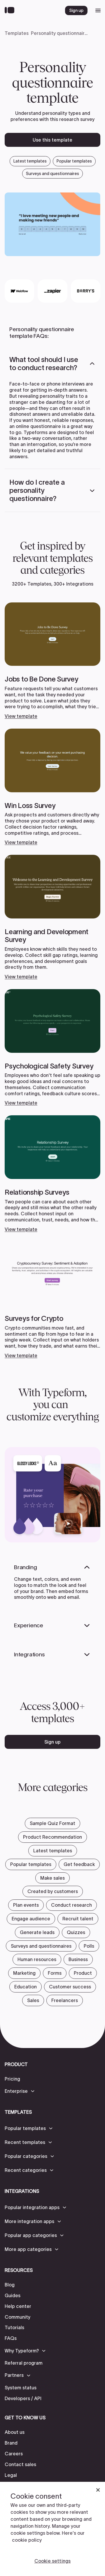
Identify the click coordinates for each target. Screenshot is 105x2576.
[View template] (52, 661)
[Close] (98, 2490)
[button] (52, 364)
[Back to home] (11, 10)
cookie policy (27, 2540)
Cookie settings (52, 2561)
